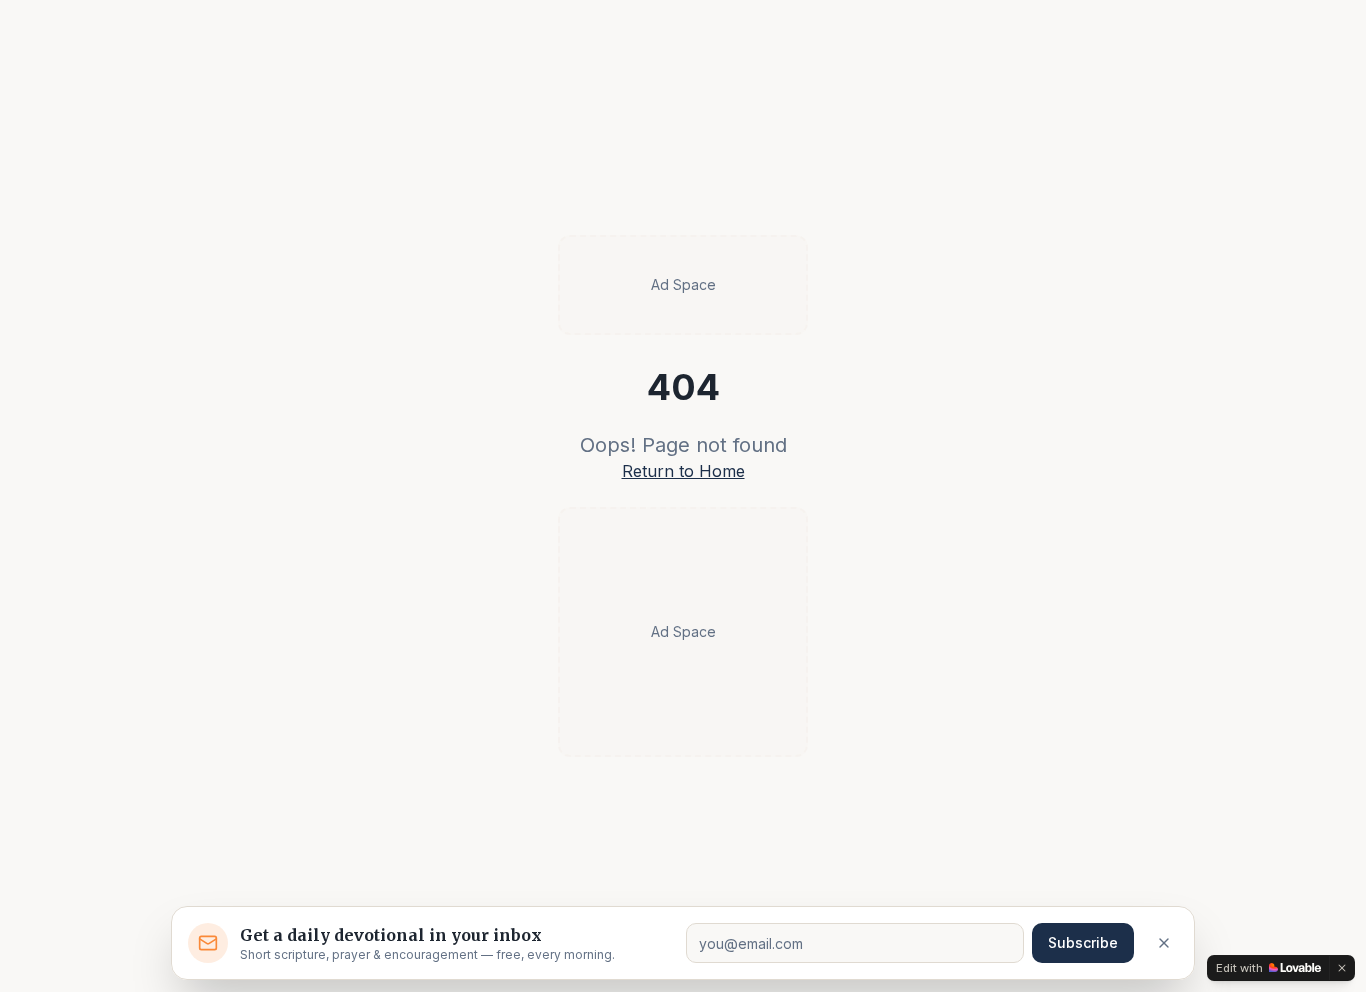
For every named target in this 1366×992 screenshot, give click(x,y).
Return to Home (683, 471)
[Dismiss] (1164, 943)
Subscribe (1083, 942)
